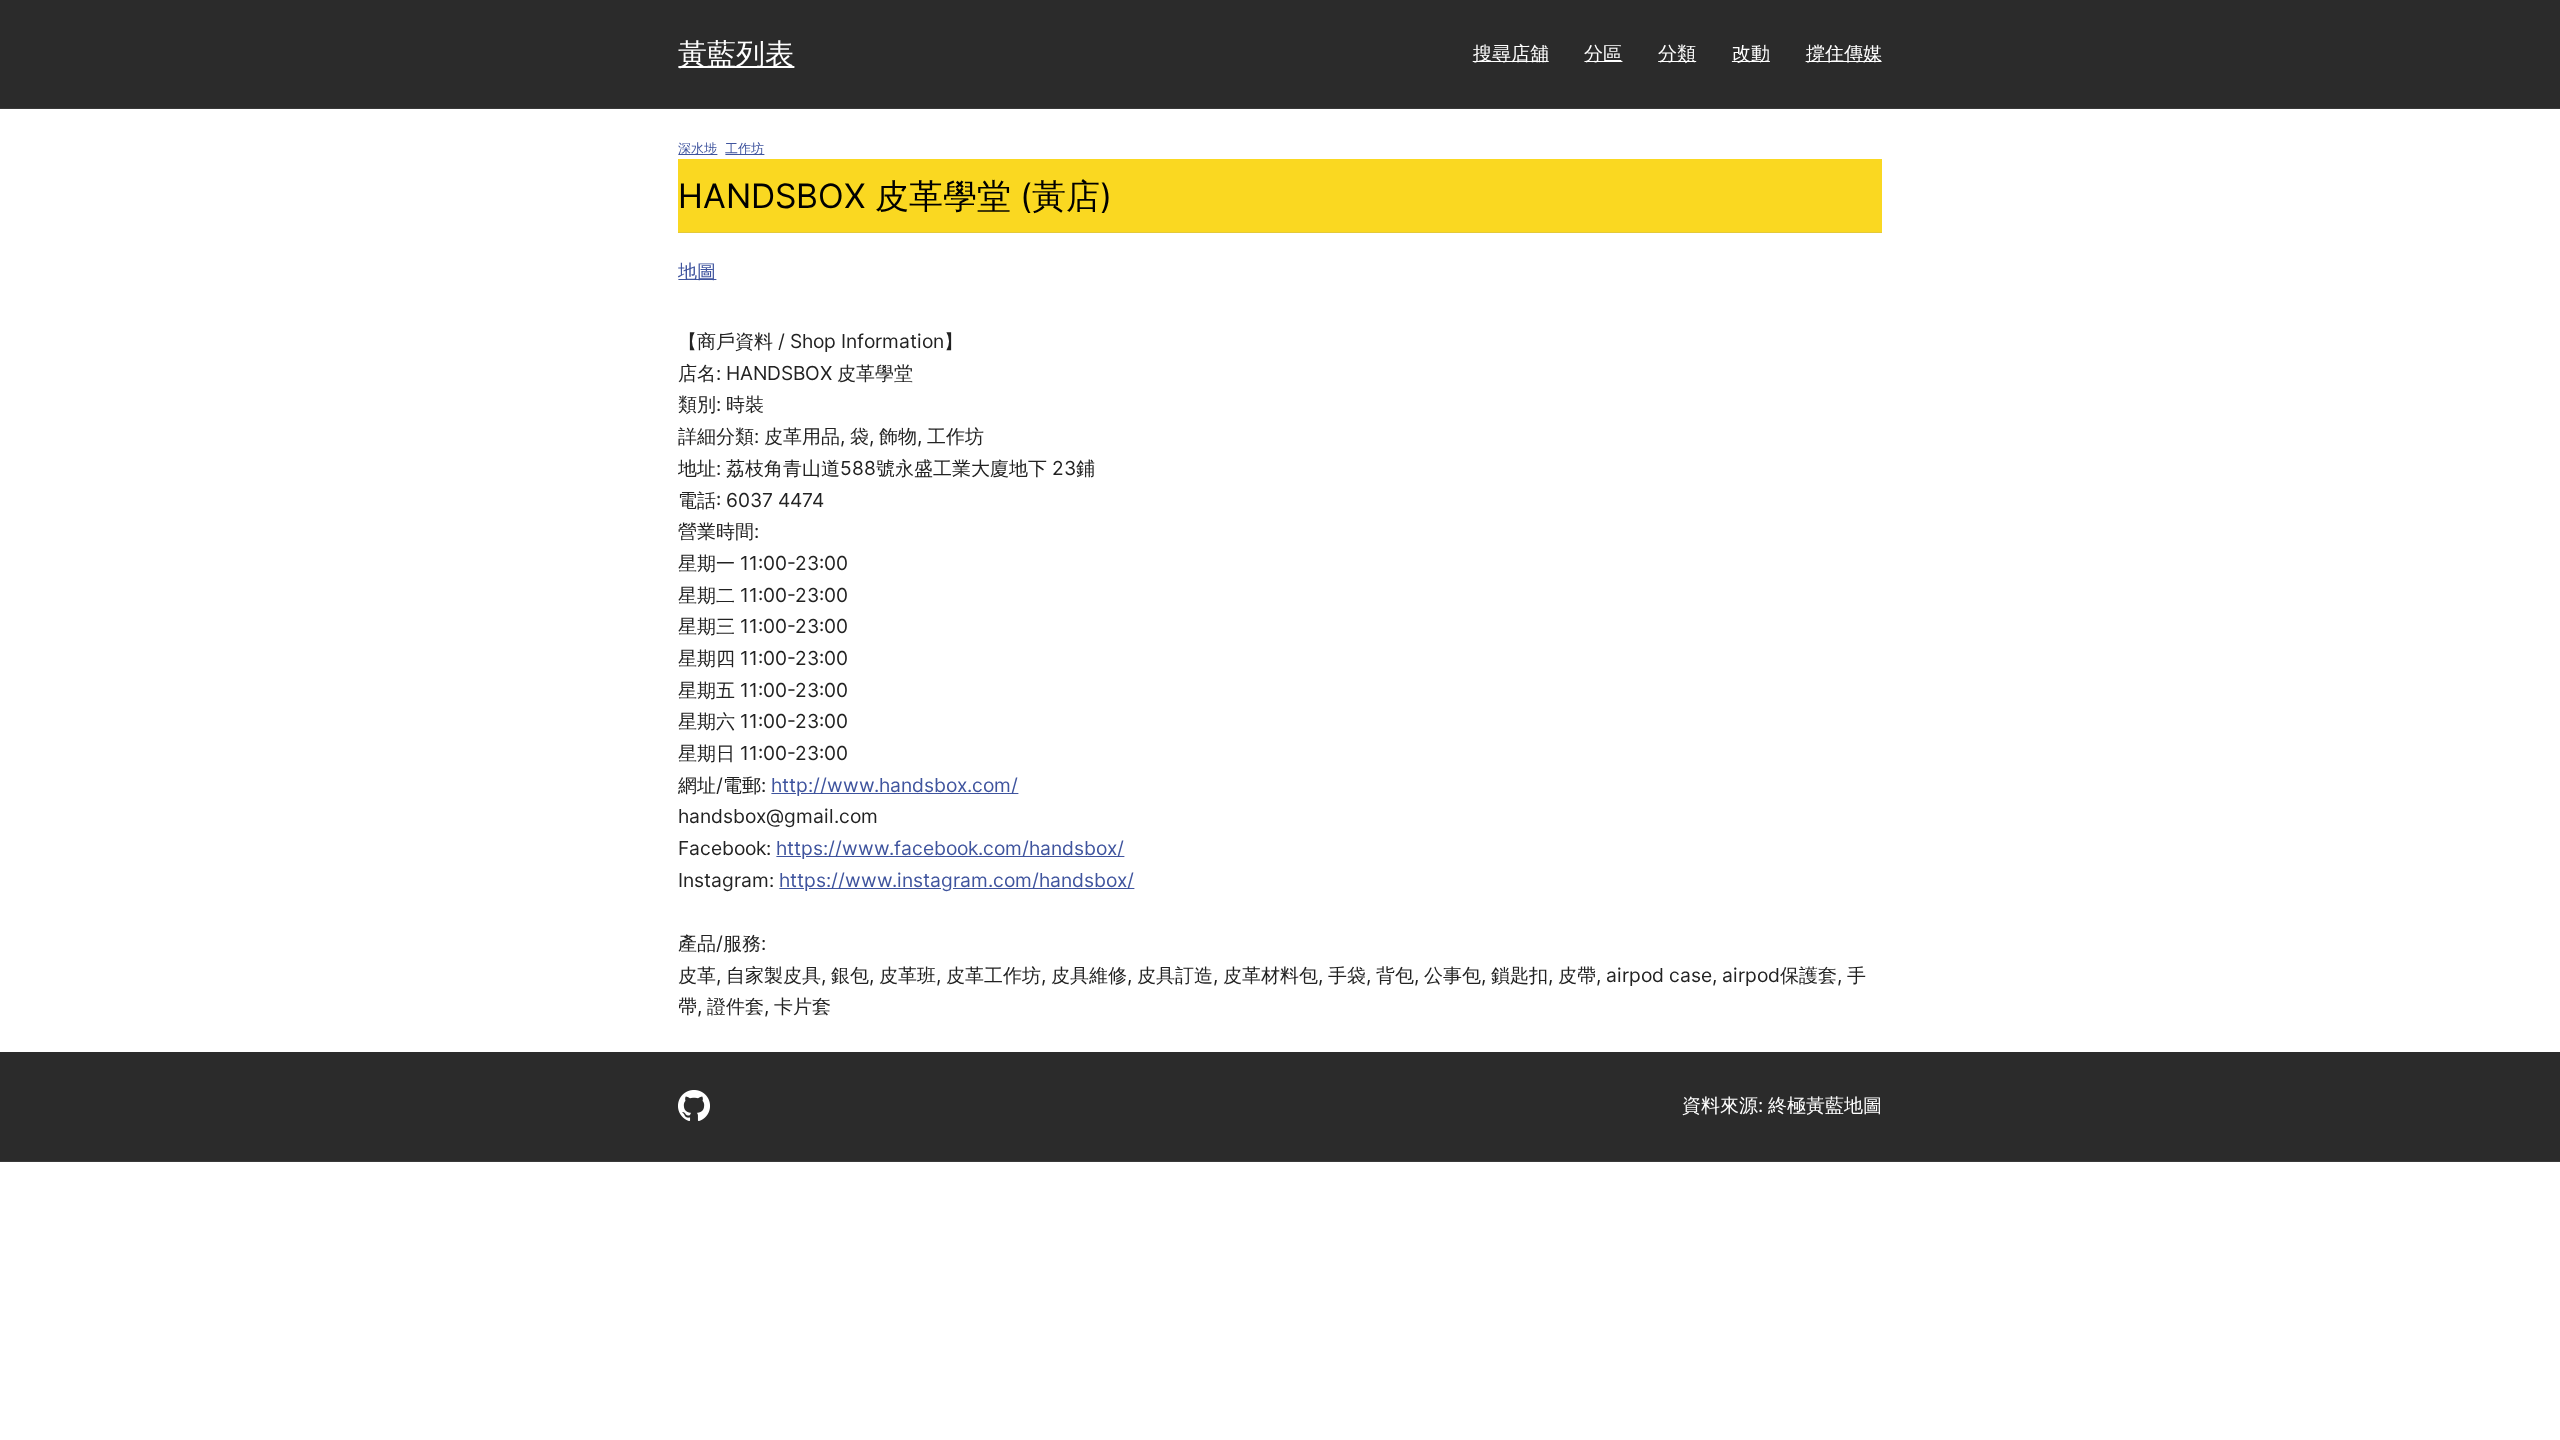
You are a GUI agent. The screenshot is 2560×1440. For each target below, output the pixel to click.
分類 (1677, 53)
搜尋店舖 (1511, 53)
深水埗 (697, 148)
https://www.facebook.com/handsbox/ (950, 848)
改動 (1751, 53)
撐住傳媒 (1844, 53)
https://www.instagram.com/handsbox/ (956, 880)
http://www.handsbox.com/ (894, 785)
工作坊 (744, 148)
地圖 (697, 271)
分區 (1603, 53)
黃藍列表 (736, 53)
